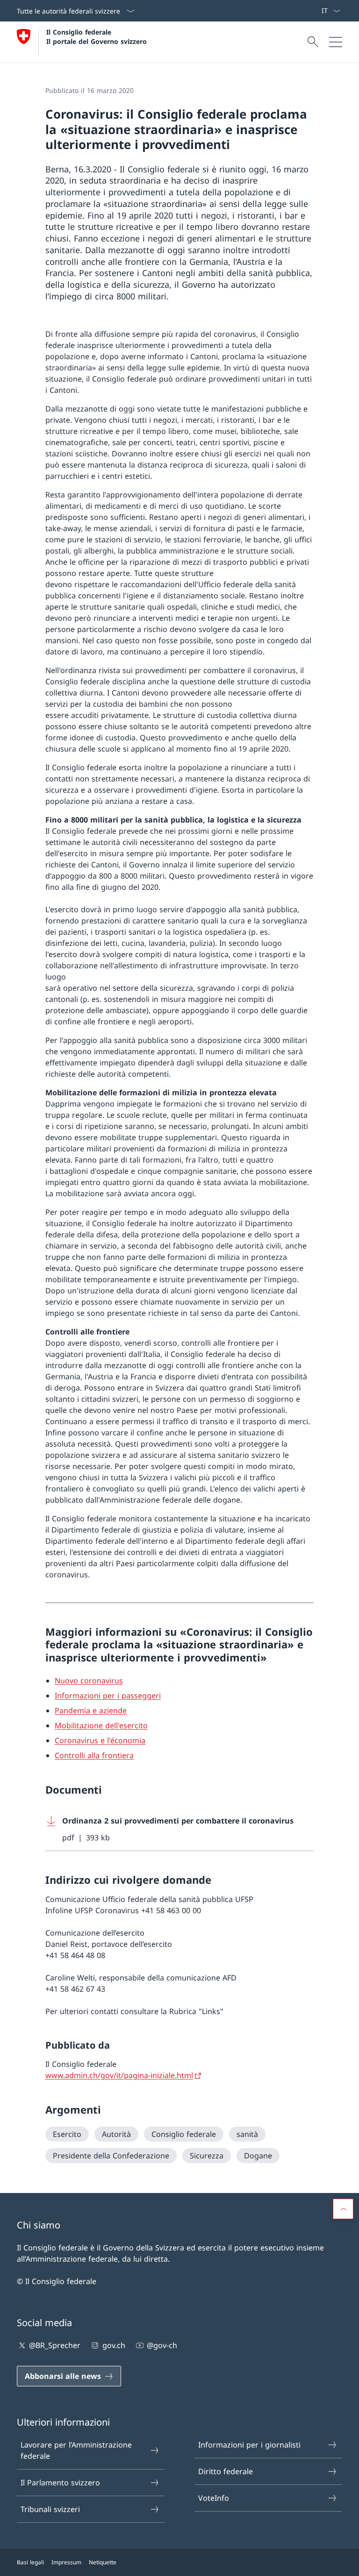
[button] (343, 2209)
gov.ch (114, 2345)
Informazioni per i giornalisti (249, 2445)
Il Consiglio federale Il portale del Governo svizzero (97, 36)
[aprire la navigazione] (336, 42)
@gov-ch (162, 2345)
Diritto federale (226, 2471)
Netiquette (103, 2562)
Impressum (66, 2562)
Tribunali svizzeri (50, 2509)
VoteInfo (214, 2498)
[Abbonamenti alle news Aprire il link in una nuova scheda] (317, 11)
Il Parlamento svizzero (60, 2483)
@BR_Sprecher (55, 2345)
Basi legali (30, 2562)
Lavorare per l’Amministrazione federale (76, 2450)
